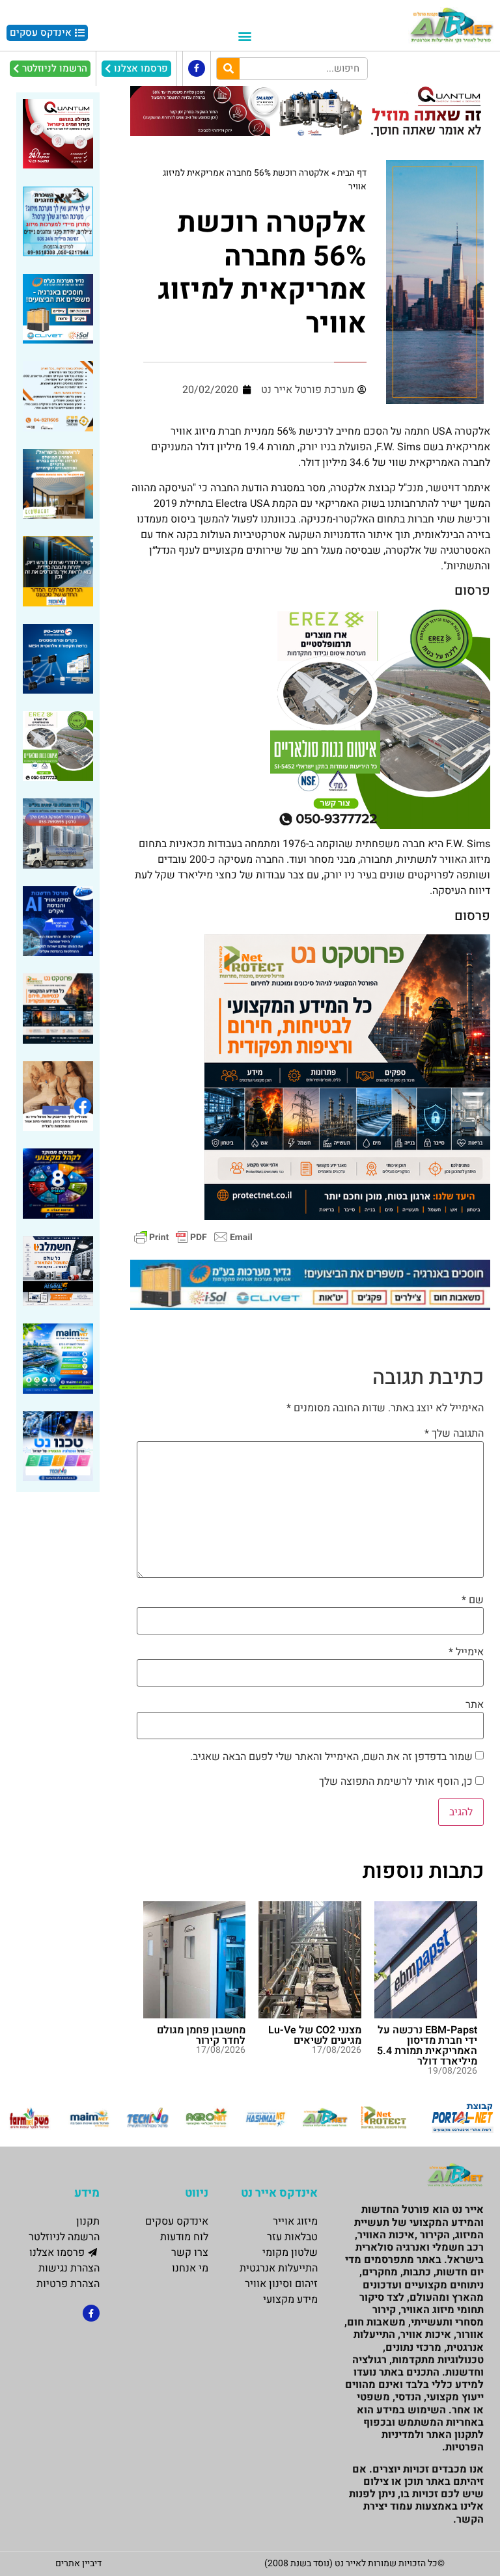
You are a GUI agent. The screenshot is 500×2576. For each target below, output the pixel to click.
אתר (475, 1705)
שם (473, 1600)
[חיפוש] (228, 69)
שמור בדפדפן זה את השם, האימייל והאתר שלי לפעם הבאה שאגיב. (331, 1757)
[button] (244, 36)
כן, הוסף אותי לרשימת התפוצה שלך (397, 1782)
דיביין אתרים (78, 2563)
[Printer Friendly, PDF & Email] (193, 1236)
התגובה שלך (454, 1433)
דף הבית (352, 173)
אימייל (466, 1652)
